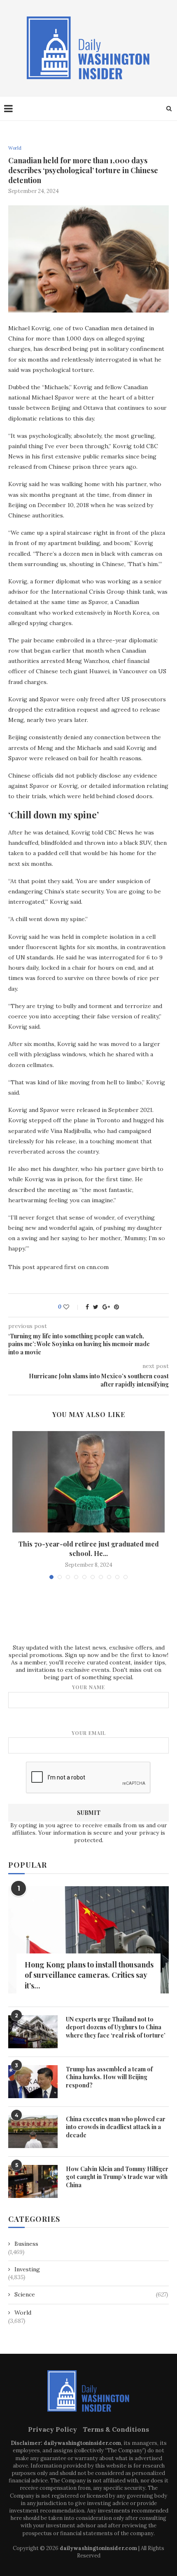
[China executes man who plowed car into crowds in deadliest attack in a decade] (33, 2132)
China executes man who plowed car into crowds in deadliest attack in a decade (116, 2127)
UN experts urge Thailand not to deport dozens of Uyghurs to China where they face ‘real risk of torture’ (116, 2027)
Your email (89, 1733)
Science (91, 2294)
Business (26, 2244)
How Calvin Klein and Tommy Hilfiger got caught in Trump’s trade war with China (117, 2177)
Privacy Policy (52, 2429)
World (15, 148)
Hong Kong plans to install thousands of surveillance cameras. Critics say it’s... (89, 1975)
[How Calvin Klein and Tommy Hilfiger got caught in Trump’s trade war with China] (33, 2181)
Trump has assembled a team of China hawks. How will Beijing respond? (109, 2077)
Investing (27, 2269)
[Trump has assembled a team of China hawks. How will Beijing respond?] (33, 2082)
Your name (88, 1687)
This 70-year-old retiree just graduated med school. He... (89, 1548)
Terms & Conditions (116, 2429)
